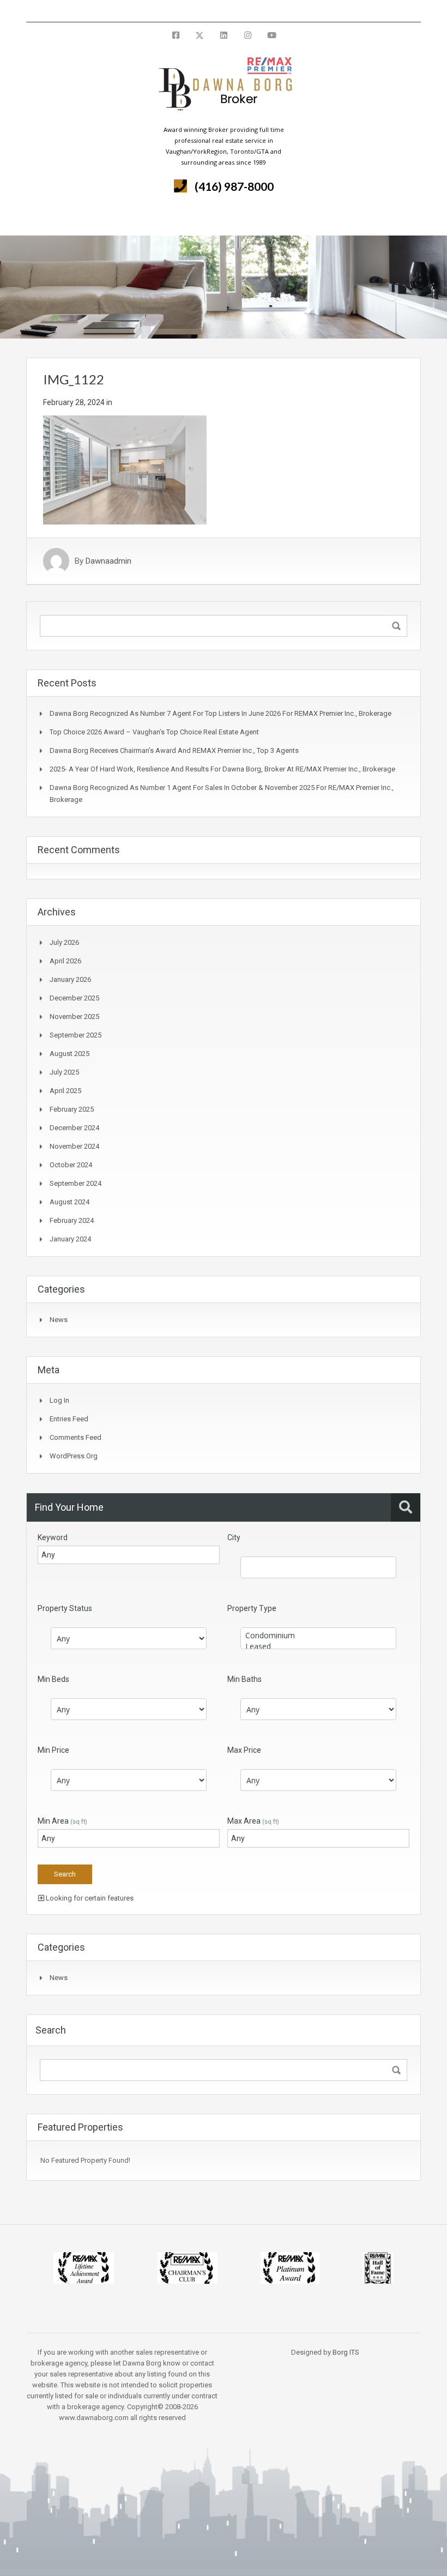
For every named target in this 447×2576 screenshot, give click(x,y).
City (234, 1537)
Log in (59, 1400)
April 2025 (65, 1091)
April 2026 (65, 961)
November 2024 (74, 1146)
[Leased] (318, 1646)
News (59, 1320)
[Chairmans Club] (187, 2267)
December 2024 (74, 1128)
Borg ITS (346, 2352)
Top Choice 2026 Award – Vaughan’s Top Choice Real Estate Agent (154, 732)
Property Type (252, 1608)
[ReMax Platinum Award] (290, 2267)
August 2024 (70, 1202)
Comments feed (75, 1437)
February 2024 (72, 1220)
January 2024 (70, 1239)
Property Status (65, 1608)
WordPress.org (74, 1456)
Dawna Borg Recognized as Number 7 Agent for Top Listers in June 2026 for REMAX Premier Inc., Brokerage (221, 713)
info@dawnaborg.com (253, 11)
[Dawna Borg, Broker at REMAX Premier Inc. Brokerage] (224, 90)
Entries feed (69, 1419)
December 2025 (74, 998)
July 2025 (64, 1072)
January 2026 (70, 979)
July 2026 (64, 942)
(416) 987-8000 (234, 186)
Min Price (53, 1750)
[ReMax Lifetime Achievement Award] (84, 2267)
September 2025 (75, 1035)
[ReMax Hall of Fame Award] (378, 2267)
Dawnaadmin (108, 561)
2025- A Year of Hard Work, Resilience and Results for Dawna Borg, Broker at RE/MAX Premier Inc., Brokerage (222, 769)
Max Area (253, 1821)
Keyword (53, 1537)
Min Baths (244, 1679)
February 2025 (72, 1109)
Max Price (244, 1750)
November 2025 (74, 1016)
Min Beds (53, 1679)
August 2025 (70, 1054)
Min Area (62, 1821)
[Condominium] (318, 1636)
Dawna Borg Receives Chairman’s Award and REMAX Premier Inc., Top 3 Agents (174, 750)
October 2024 (71, 1165)
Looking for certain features (89, 1898)
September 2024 (75, 1183)
